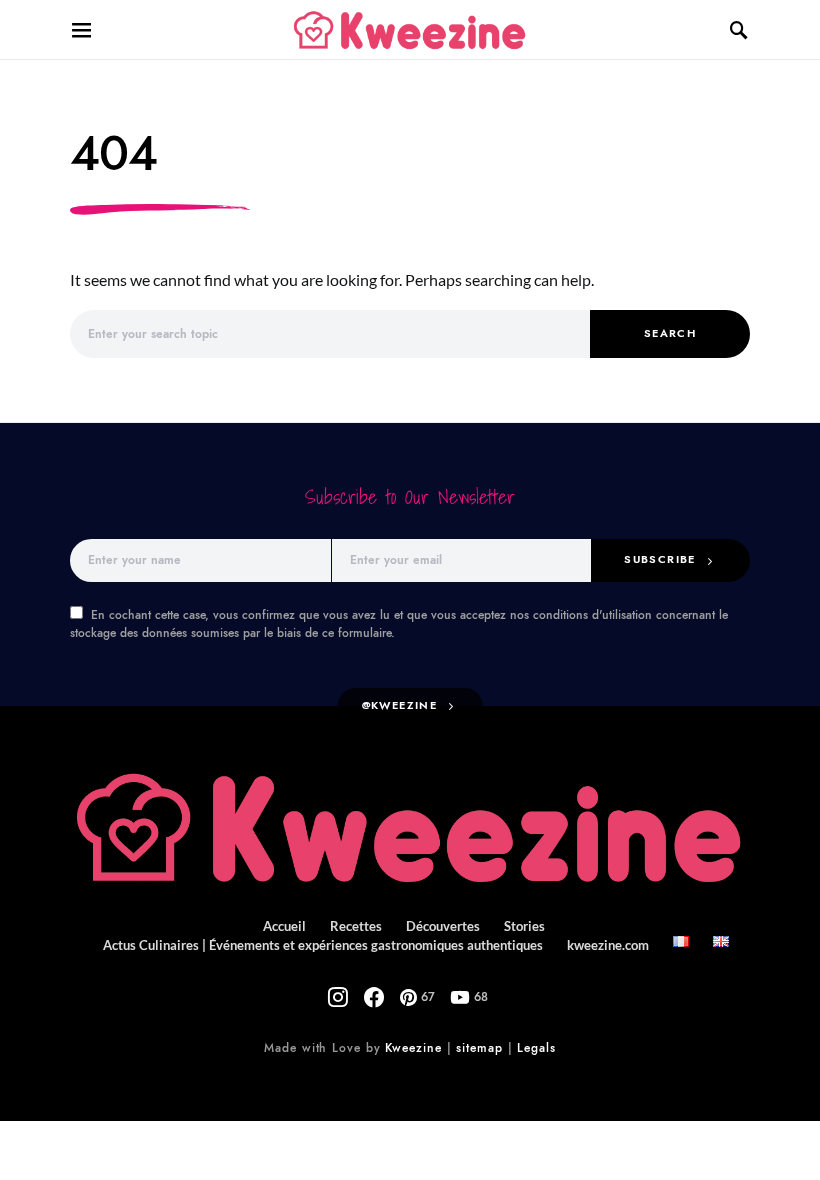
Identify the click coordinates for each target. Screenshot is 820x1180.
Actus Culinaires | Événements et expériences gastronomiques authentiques (323, 945)
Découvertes (443, 926)
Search (670, 333)
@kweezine (399, 705)
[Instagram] (338, 997)
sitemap (479, 1048)
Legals (536, 1048)
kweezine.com (608, 945)
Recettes (356, 926)
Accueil (284, 926)
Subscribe (659, 559)
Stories (524, 926)
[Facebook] (374, 997)
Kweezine (413, 1048)
